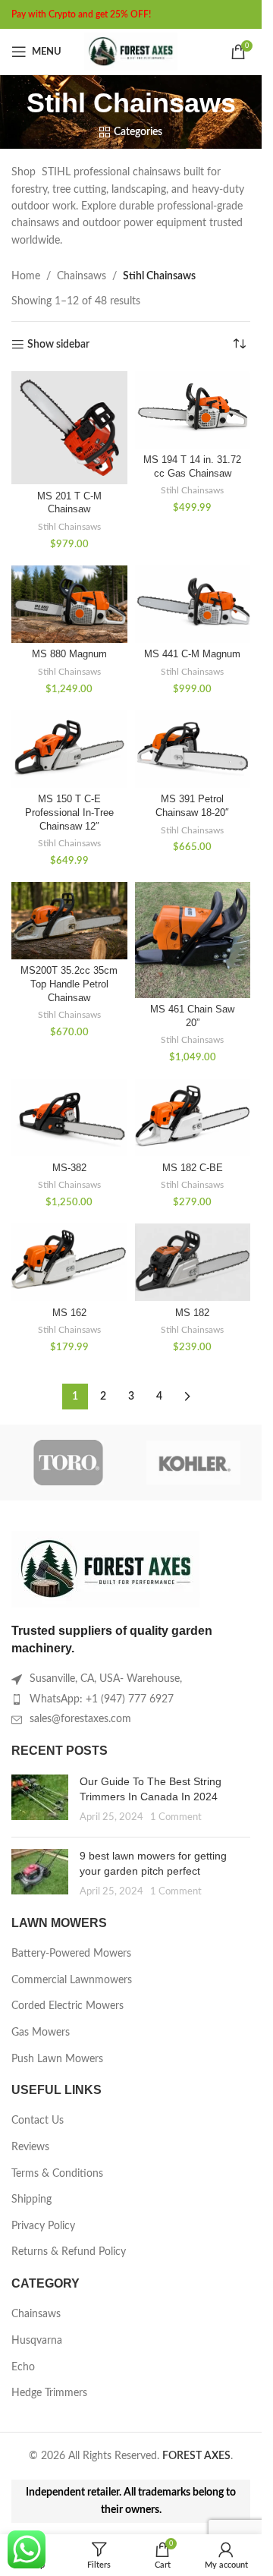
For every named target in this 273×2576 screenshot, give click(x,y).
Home (26, 276)
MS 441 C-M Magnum (192, 654)
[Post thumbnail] (40, 1800)
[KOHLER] (194, 1463)
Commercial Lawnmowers (72, 1980)
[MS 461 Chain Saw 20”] (193, 940)
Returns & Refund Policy (69, 2252)
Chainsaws (82, 276)
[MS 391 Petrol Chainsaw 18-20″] (193, 749)
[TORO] (69, 1463)
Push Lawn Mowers (57, 2059)
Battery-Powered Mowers (71, 1954)
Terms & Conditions (57, 2174)
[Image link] (106, 1569)
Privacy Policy (43, 2226)
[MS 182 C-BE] (193, 1117)
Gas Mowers (41, 2033)
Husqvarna (37, 2341)
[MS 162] (69, 1262)
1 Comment (176, 1817)
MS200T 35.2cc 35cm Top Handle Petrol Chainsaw (69, 984)
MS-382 (69, 1168)
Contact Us (38, 2121)
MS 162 (69, 1313)
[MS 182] (193, 1262)
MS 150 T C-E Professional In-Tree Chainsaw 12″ (69, 812)
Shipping (31, 2200)
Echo (23, 2367)
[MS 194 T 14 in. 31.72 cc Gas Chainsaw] (193, 410)
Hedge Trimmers (49, 2393)
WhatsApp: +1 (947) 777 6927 (102, 1699)
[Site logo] (131, 52)
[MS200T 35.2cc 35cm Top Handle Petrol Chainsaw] (69, 921)
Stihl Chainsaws (69, 527)
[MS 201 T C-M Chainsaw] (69, 428)
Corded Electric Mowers (67, 2006)
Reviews (30, 2147)
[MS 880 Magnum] (69, 604)
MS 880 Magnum (69, 654)
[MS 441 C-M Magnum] (193, 604)
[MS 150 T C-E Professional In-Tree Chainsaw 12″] (69, 749)
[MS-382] (69, 1117)
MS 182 (192, 1313)
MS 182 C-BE (193, 1168)
